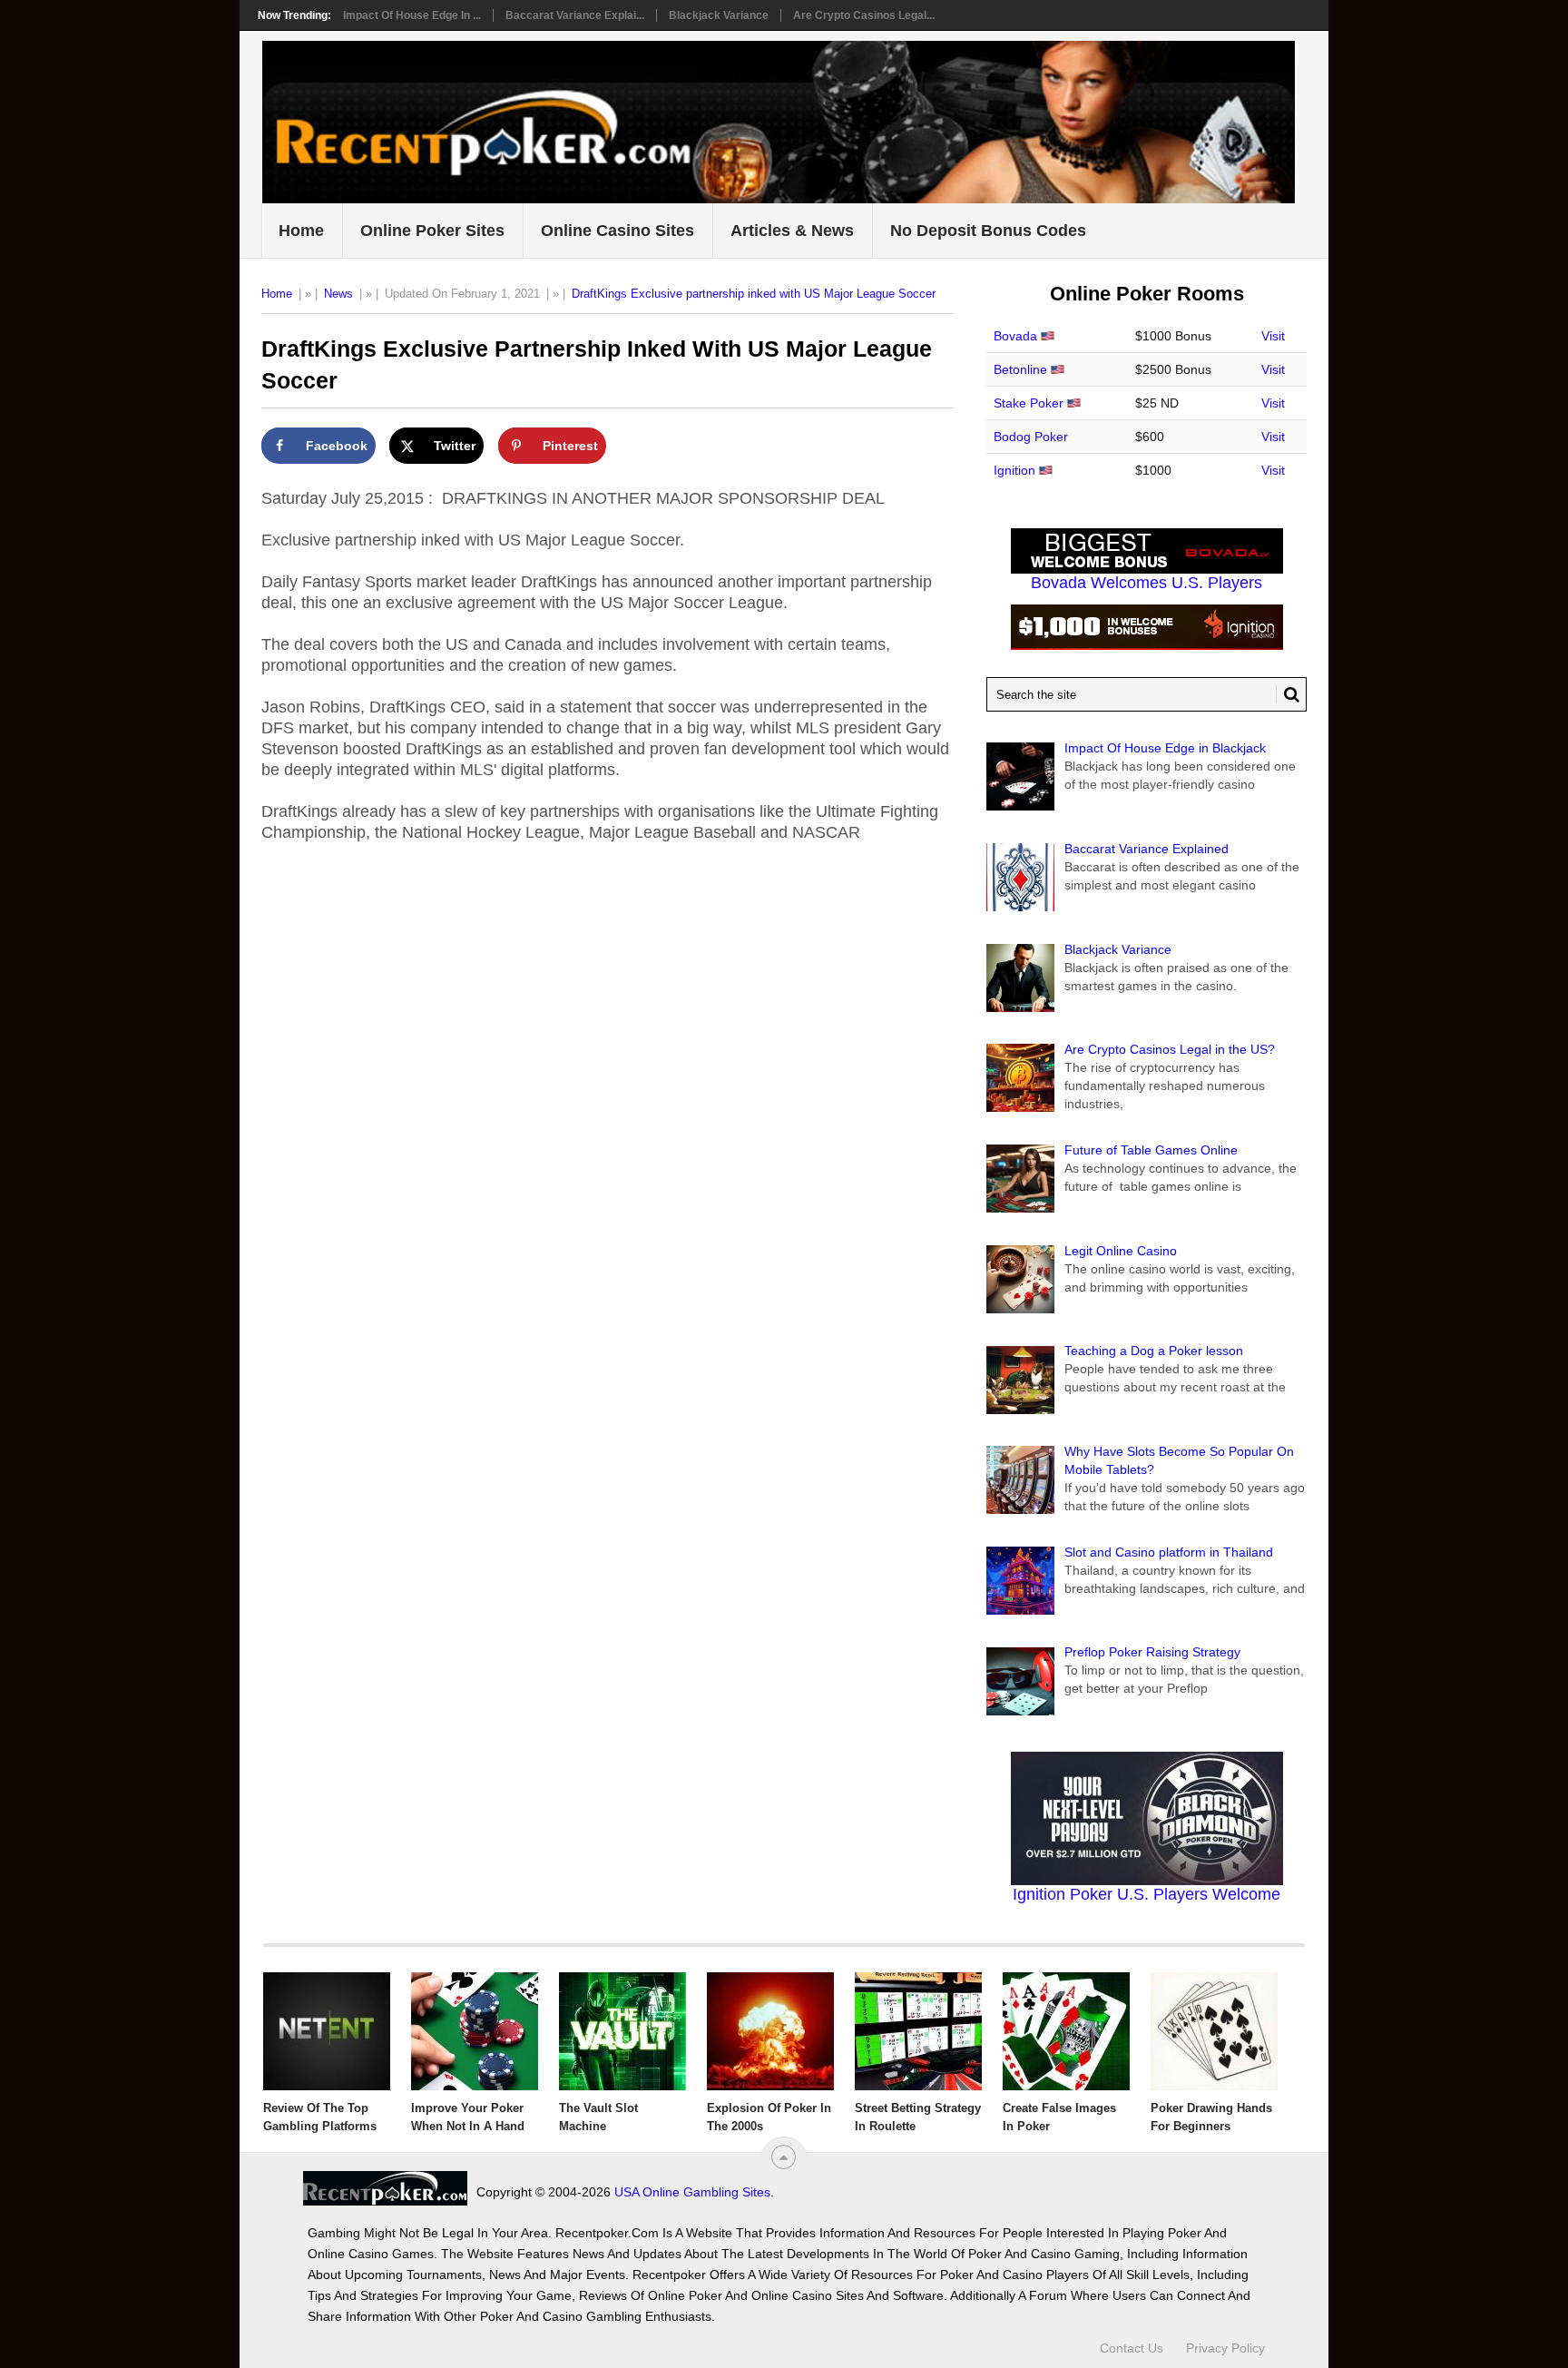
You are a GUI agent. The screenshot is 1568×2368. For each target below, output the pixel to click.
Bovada (1015, 336)
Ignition (1014, 470)
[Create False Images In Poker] (1066, 2031)
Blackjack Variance (719, 15)
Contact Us (1132, 2348)
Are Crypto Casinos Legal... (864, 15)
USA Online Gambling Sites (692, 2192)
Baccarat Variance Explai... (575, 15)
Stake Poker (1029, 403)
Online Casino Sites (617, 231)
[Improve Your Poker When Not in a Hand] (475, 2031)
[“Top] (784, 2157)
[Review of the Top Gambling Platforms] (327, 2031)
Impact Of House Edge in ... (412, 15)
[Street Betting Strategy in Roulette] (918, 2031)
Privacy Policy (1225, 2348)
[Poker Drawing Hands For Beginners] (1214, 2031)
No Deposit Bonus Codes (988, 231)
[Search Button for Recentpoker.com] (1288, 694)
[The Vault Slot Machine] (622, 2031)
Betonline (1020, 369)
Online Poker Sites (432, 231)
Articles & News (792, 231)
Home (301, 231)
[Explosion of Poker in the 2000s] (770, 2031)
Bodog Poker (1031, 437)
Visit (1273, 336)
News (338, 294)
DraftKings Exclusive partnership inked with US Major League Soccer (754, 294)
